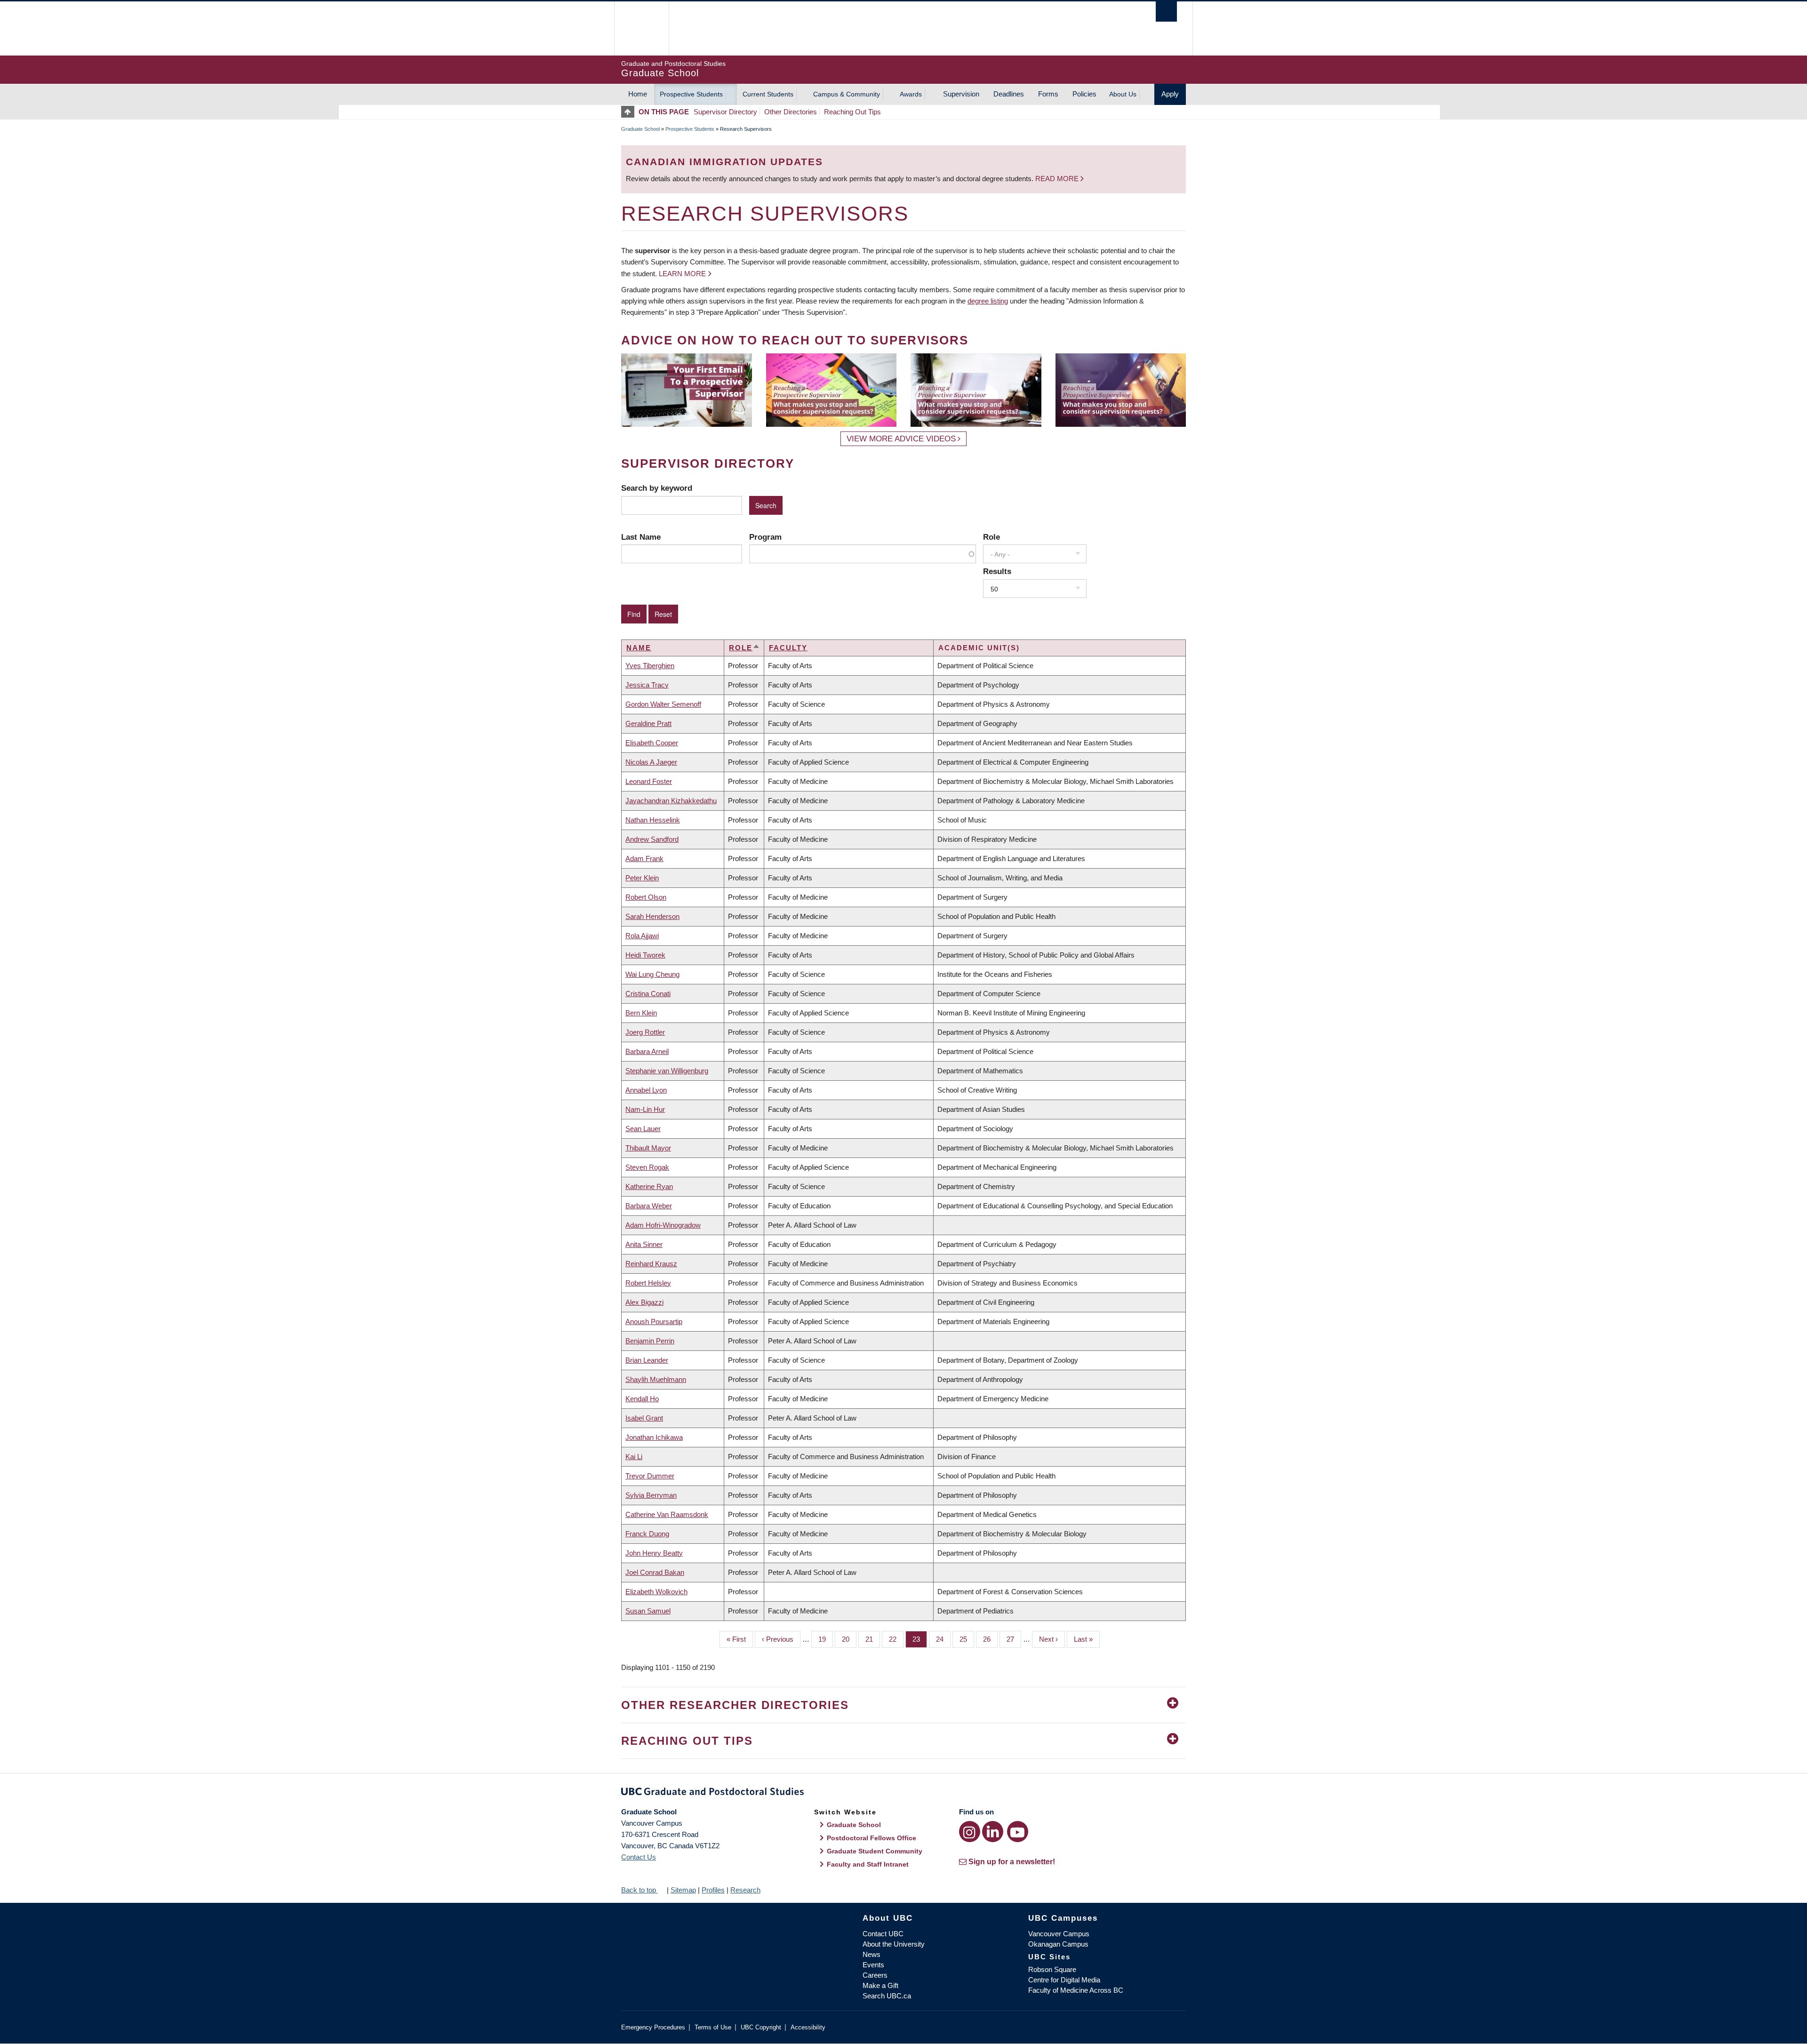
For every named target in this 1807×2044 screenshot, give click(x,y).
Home (638, 94)
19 (826, 1639)
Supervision (961, 94)
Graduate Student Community (875, 1851)
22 (896, 1639)
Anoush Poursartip (654, 1321)
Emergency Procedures (653, 2027)
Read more (1058, 179)
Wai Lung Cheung (652, 974)
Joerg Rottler (645, 1032)
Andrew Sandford (652, 839)
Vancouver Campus (1059, 1934)
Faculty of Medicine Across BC (1076, 1990)
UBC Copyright (761, 2027)
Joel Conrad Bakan (655, 1572)
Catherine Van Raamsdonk (667, 1514)
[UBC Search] (1166, 12)
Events (873, 1965)
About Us (1123, 94)
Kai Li (634, 1457)
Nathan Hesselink (653, 820)
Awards (911, 94)
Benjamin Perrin (650, 1341)
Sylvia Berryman (651, 1495)
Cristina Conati (648, 994)
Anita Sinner (644, 1244)
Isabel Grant (644, 1418)
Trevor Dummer (650, 1476)
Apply (1170, 94)
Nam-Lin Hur (645, 1109)
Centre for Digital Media (1064, 1980)
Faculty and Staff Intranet (868, 1864)
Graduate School (640, 129)
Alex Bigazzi (644, 1302)
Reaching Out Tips (852, 112)
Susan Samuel (648, 1611)
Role (991, 537)
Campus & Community (847, 94)
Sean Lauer (643, 1129)
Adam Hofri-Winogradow (663, 1225)
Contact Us (639, 1857)
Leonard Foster (649, 781)
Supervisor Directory (725, 112)
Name (639, 648)
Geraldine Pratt (648, 723)
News (872, 1954)
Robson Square (1052, 1969)
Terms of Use (713, 2027)
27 (1014, 1639)
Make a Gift (880, 1985)
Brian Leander (647, 1360)
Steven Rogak (647, 1167)
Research (745, 1890)
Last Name (641, 537)
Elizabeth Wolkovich (656, 1592)
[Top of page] (630, 112)
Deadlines (1009, 94)
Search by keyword (657, 488)
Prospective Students (691, 94)
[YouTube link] (1018, 1832)
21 (873, 1639)
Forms (1048, 94)
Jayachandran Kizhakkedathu (671, 801)
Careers (875, 1975)
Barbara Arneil (647, 1051)
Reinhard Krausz (651, 1264)
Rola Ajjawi (642, 936)
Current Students (768, 94)
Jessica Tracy (647, 685)
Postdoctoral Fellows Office (872, 1838)
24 (943, 1639)
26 (990, 1639)
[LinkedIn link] (993, 1832)
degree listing (988, 301)
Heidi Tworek (645, 955)
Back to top (640, 1890)
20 (849, 1639)
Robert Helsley (648, 1283)
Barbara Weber (649, 1206)
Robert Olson (646, 897)
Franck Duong (647, 1534)
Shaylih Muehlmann (656, 1379)
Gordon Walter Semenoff (663, 704)
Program (765, 537)
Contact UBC (883, 1934)
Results (997, 571)
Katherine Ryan (649, 1186)
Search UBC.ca (887, 1996)
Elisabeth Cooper (652, 743)
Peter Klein (642, 878)
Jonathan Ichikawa (654, 1437)
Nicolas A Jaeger (651, 762)
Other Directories (791, 112)
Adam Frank (644, 858)
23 (920, 1639)
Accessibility (808, 2027)
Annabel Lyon (646, 1090)
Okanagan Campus (1058, 1944)
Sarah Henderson (652, 916)
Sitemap (683, 1890)
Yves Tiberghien (650, 666)
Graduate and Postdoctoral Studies (903, 1793)
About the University (894, 1944)
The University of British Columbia (641, 28)
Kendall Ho (642, 1399)
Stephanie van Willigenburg (667, 1071)
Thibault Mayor (648, 1148)
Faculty (788, 648)
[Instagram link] (970, 1832)
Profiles (713, 1890)
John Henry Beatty (654, 1553)
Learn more (682, 274)
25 (967, 1639)
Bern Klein (641, 1013)
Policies (1084, 94)
